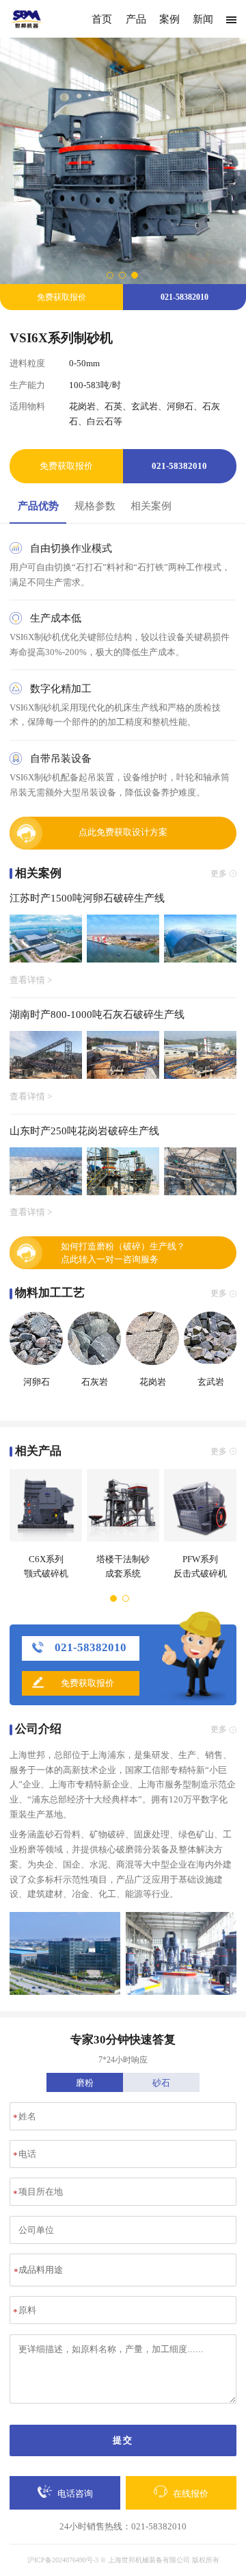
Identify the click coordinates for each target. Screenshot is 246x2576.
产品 (136, 19)
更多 (219, 873)
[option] (123, 161)
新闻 (203, 19)
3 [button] (135, 275)
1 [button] (111, 275)
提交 (123, 2440)
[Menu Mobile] (231, 20)
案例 (169, 19)
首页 (102, 19)
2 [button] (123, 275)
